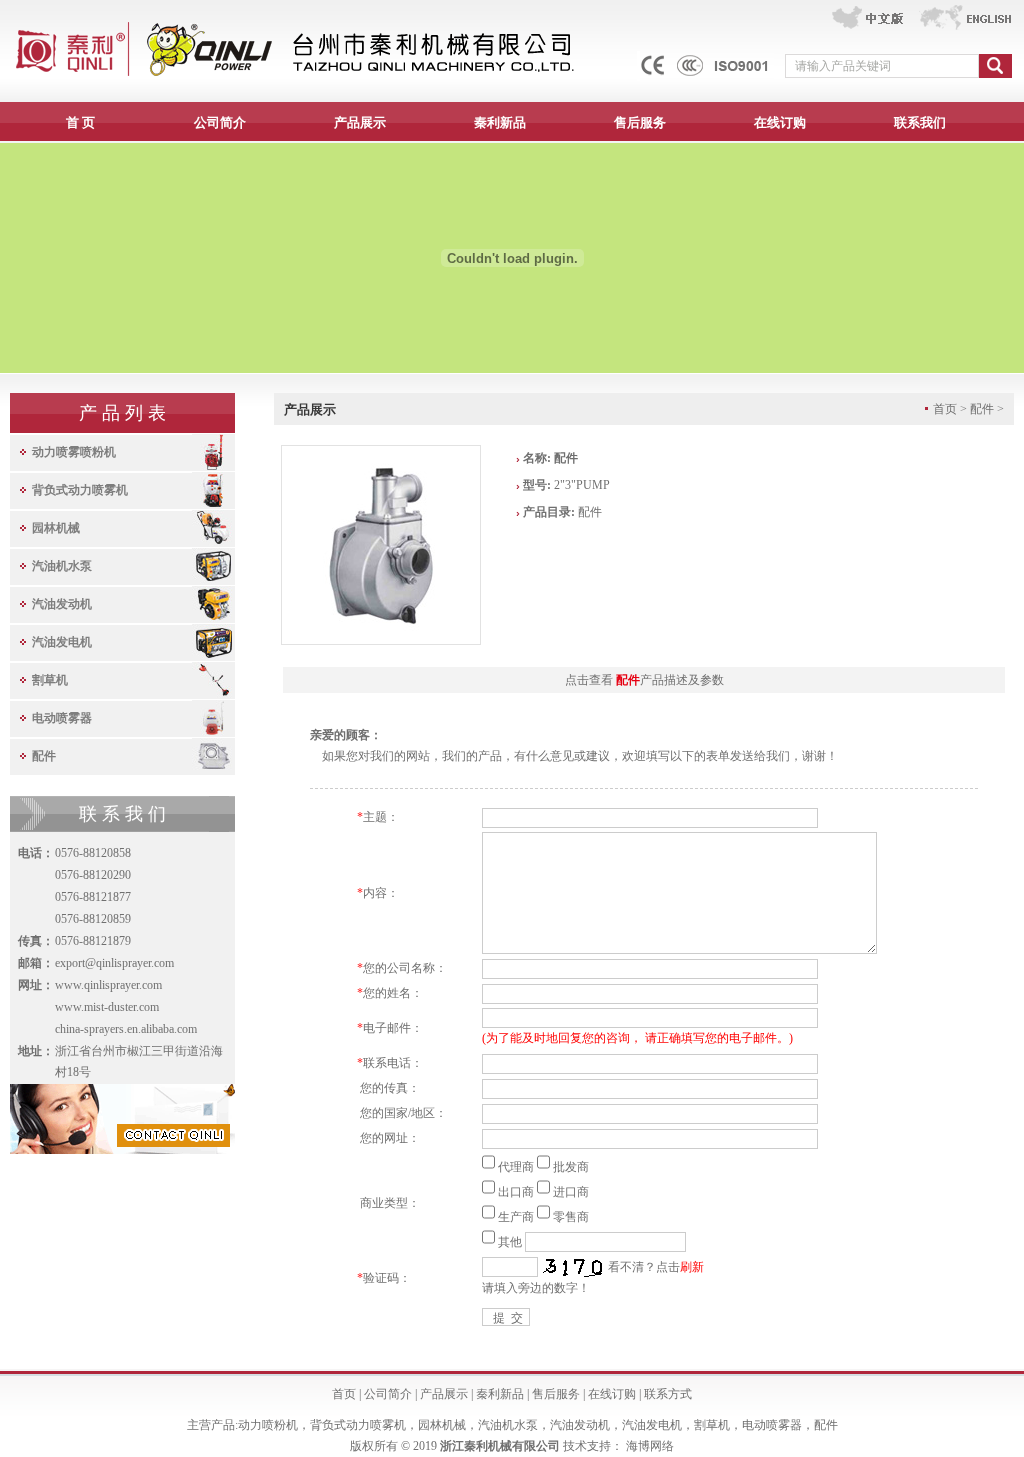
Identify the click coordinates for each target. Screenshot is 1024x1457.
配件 (44, 756)
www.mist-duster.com (107, 1007)
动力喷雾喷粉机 (74, 452)
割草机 (50, 680)
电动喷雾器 (62, 718)
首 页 (80, 122)
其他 (510, 1242)
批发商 (571, 1167)
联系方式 (668, 1394)
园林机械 (56, 528)
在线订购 (780, 122)
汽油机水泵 (62, 566)
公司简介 (220, 122)
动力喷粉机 (268, 1425)
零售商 (571, 1217)
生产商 (516, 1217)
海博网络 (650, 1446)
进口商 (571, 1192)
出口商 (516, 1192)
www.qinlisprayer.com (108, 985)
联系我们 (920, 122)
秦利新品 (500, 122)
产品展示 (360, 122)
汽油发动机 (62, 604)
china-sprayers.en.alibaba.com (126, 1029)
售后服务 (640, 122)
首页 (344, 1394)
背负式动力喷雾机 (80, 490)
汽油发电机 (62, 642)
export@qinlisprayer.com (114, 963)
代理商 (516, 1167)
